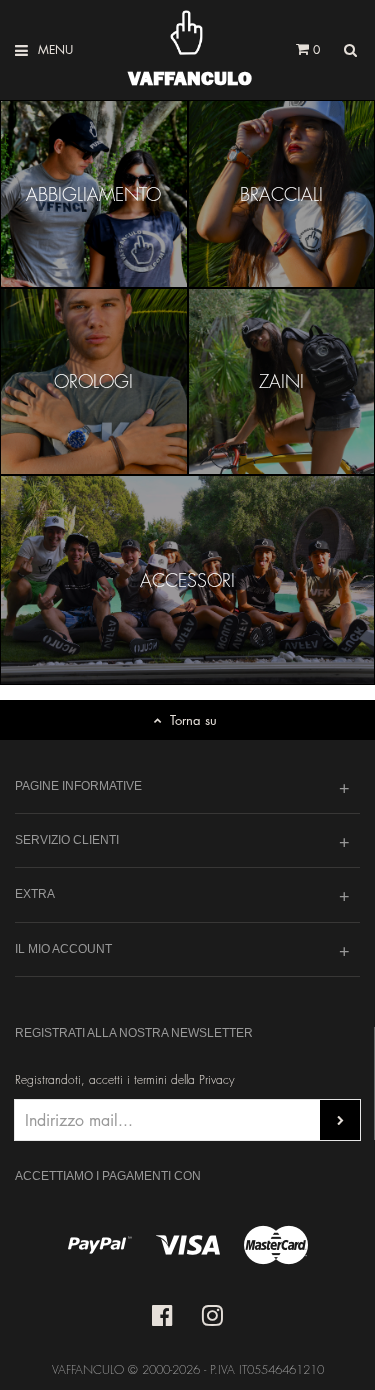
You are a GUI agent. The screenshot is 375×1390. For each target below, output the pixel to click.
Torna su (193, 719)
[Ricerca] (350, 50)
